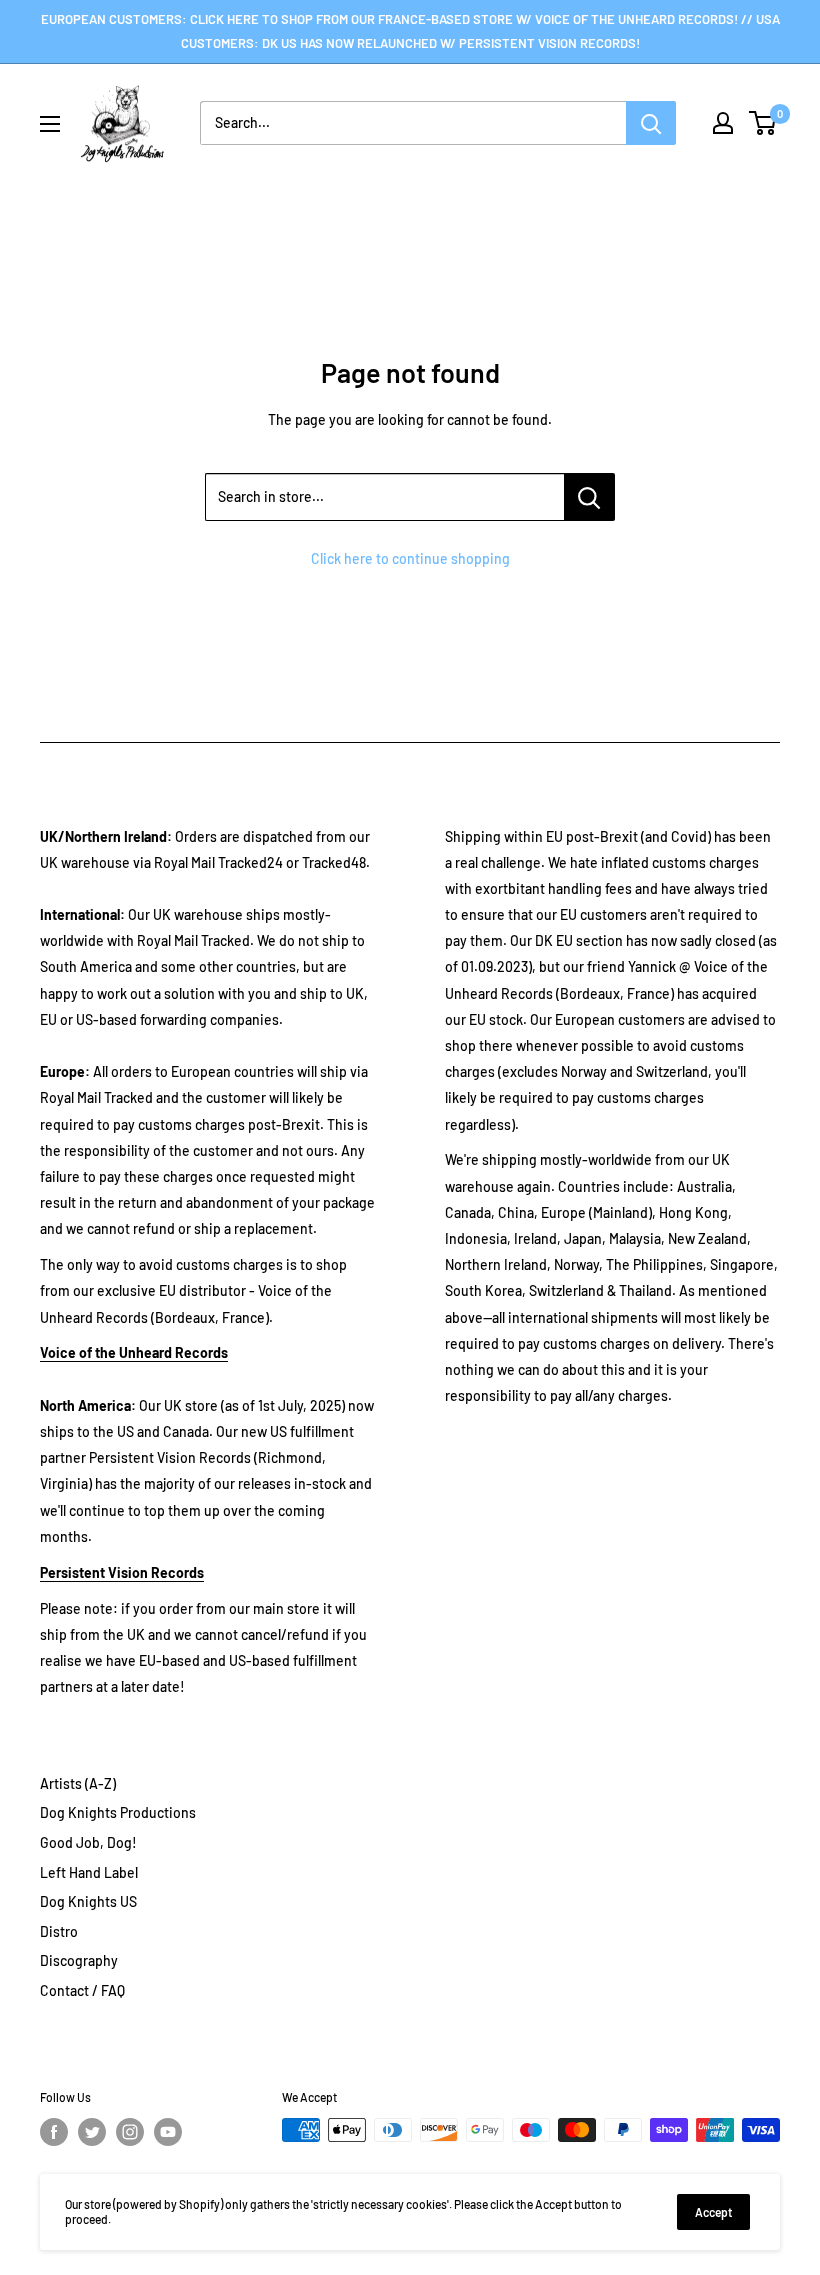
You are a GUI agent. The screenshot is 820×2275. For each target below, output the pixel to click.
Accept (713, 2212)
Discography (79, 1960)
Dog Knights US (88, 1901)
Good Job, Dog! (88, 1842)
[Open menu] (50, 124)
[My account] (723, 123)
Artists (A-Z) (78, 1783)
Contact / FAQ (82, 1990)
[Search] (651, 123)
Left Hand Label (89, 1872)
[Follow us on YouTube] (168, 2132)
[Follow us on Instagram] (130, 2132)
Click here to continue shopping (410, 558)
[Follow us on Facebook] (54, 2132)
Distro (59, 1931)
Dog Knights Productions (118, 1812)
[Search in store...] (589, 497)
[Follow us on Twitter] (92, 2132)
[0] (763, 123)
